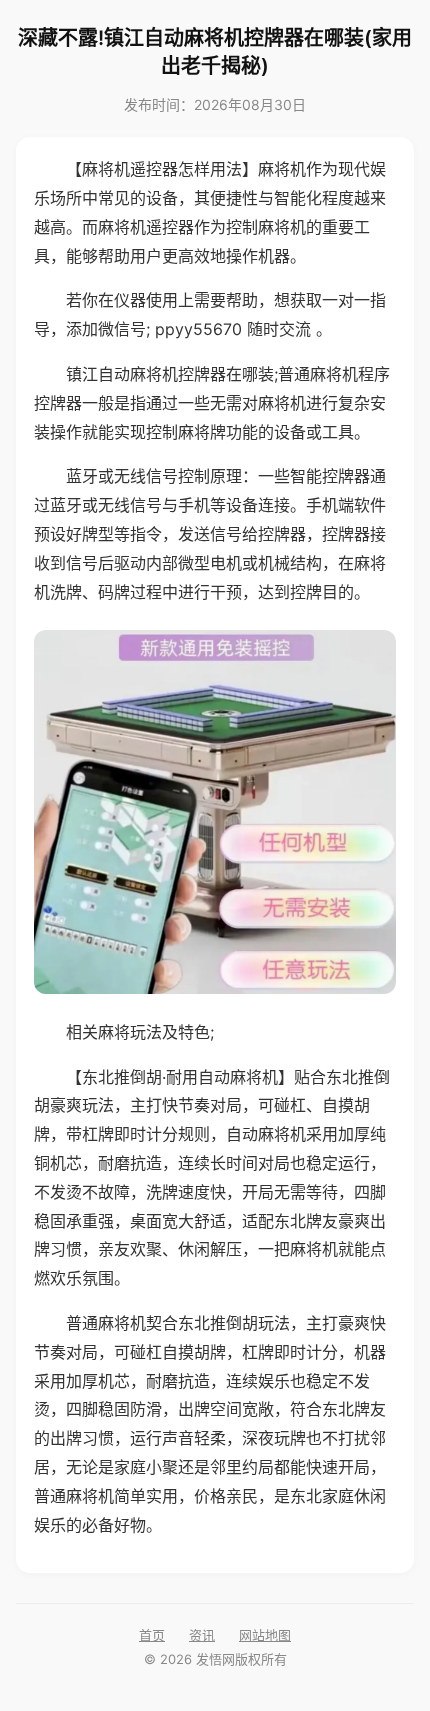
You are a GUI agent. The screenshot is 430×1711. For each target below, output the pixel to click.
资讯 (202, 1635)
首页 (152, 1635)
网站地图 (265, 1635)
